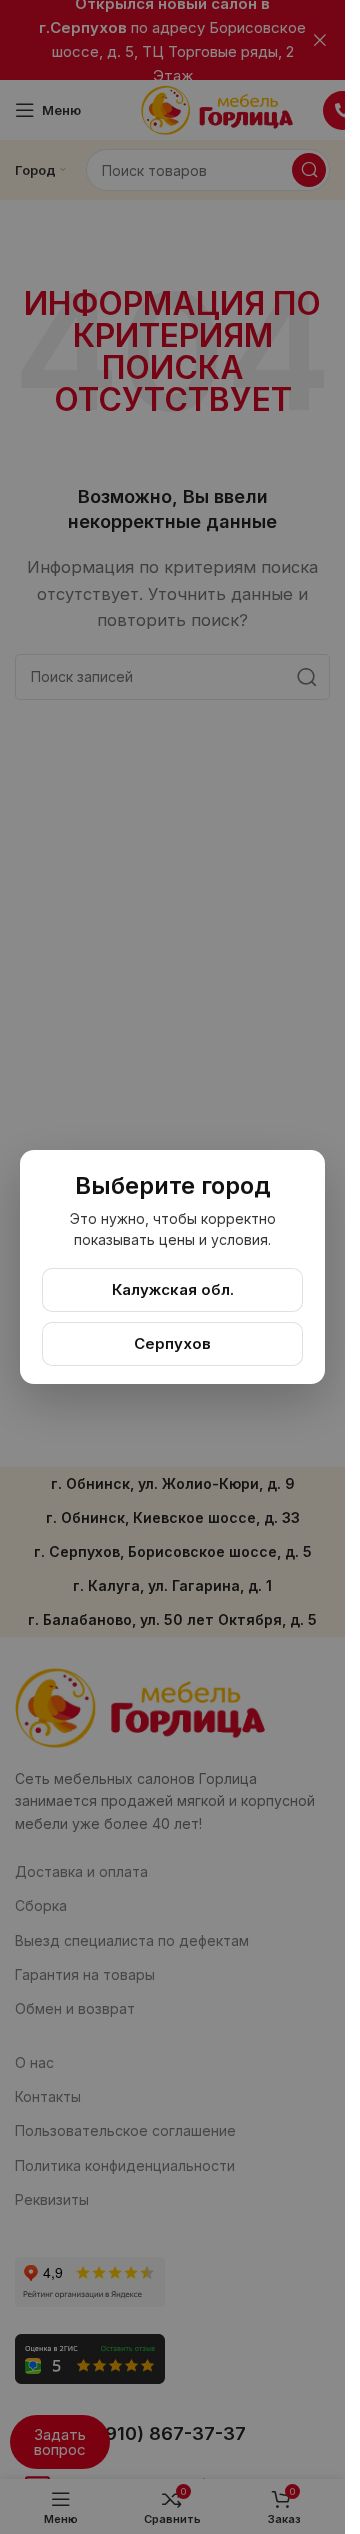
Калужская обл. (173, 1289)
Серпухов (172, 1343)
